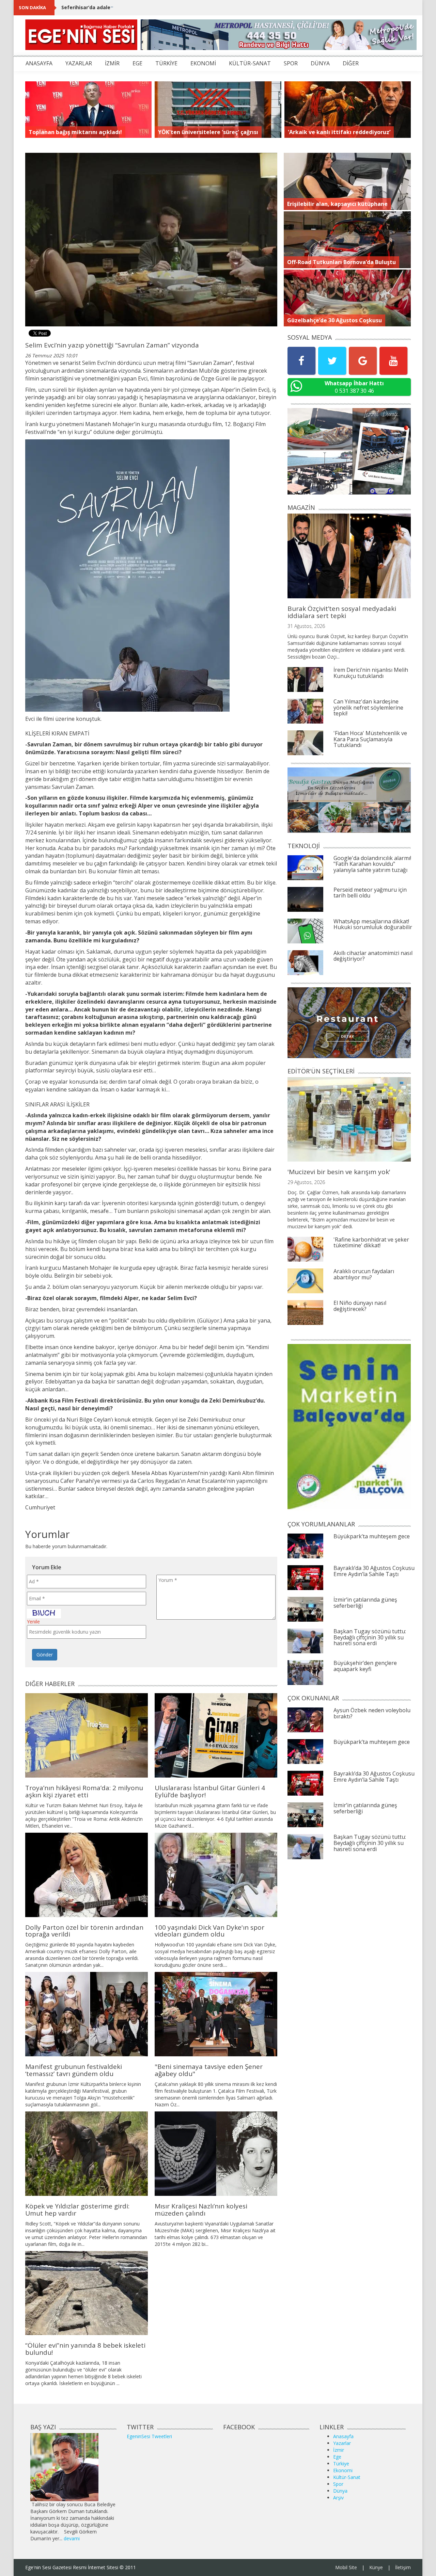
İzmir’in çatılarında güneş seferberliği (365, 1603)
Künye (376, 2567)
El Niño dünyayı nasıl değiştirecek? (360, 1306)
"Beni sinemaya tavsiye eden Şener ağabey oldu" (209, 2070)
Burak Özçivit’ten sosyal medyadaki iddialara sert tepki (342, 612)
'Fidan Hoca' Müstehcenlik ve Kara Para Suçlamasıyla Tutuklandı (370, 739)
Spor (338, 2484)
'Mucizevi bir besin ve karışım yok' (339, 1172)
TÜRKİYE (166, 63)
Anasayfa (343, 2436)
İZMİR (112, 63)
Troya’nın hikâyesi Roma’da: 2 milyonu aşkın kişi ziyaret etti (84, 1791)
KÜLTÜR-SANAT (250, 63)
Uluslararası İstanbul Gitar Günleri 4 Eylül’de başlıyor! (210, 1791)
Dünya (340, 2491)
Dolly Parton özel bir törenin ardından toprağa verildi (84, 1931)
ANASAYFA (39, 63)
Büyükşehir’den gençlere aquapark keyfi (365, 1666)
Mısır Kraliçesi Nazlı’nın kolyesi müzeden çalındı (201, 2210)
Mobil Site (346, 2567)
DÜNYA (320, 63)
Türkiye (341, 2464)
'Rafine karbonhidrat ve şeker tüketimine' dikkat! (371, 1243)
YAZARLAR (79, 63)
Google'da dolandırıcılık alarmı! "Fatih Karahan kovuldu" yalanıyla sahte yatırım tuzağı (372, 864)
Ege (337, 2457)
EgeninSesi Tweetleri (149, 2436)
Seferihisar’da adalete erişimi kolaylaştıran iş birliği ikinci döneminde (146, 7)
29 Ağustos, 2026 (306, 1182)
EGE (137, 63)
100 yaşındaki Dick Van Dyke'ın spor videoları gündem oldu (209, 1931)
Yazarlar (342, 2443)
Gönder (45, 1655)
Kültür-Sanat (347, 2477)
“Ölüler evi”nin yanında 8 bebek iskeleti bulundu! (85, 2349)
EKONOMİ (203, 63)
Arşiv (338, 2498)
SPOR (291, 63)
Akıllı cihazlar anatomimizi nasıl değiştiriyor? (373, 956)
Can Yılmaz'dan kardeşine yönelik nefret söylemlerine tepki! (368, 707)
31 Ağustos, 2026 (306, 626)
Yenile (33, 1622)
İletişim (403, 2567)
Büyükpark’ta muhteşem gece (372, 1536)
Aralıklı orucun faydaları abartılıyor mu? (364, 1274)
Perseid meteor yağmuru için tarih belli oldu (370, 893)
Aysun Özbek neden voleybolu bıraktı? (372, 1713)
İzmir (339, 2450)
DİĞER (351, 63)
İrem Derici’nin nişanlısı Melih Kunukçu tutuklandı (371, 673)
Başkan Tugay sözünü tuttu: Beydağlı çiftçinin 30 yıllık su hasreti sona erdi (370, 1637)
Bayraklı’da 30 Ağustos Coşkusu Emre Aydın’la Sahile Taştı (374, 1571)
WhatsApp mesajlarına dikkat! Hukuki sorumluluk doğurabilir (373, 924)
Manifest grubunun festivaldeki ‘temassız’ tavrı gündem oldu (74, 2070)
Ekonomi (343, 2470)
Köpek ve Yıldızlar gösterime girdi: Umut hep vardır (77, 2210)
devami (72, 2538)
